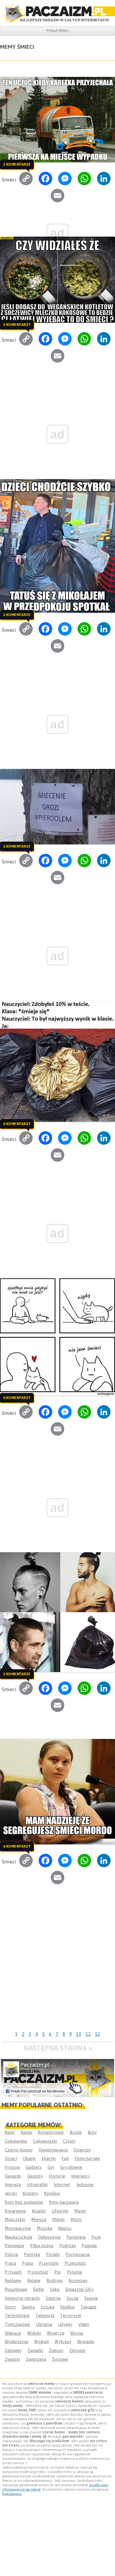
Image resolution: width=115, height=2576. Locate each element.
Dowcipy (82, 2150)
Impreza (13, 2184)
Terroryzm (71, 2315)
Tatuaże (88, 2307)
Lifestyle (60, 2211)
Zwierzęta (36, 2359)
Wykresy (63, 2342)
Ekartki (49, 2158)
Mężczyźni (15, 2219)
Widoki (34, 2333)
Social (73, 2298)
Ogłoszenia (49, 2237)
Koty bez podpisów (24, 2202)
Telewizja (45, 2315)
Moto (76, 2219)
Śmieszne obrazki (22, 2298)
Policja (11, 2254)
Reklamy (13, 2280)
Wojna (77, 2333)
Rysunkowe (16, 2289)
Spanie (91, 2298)
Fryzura (12, 2167)
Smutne (53, 2298)
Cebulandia (16, 2141)
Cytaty (69, 2141)
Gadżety (34, 2167)
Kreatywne (15, 2211)
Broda (76, 2132)
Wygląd (41, 2342)
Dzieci (11, 2158)
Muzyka (45, 2228)
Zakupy (56, 2350)
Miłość (59, 2219)
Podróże (68, 2246)
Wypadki (86, 2342)
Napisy (65, 2228)
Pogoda (89, 2246)
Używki (65, 2324)
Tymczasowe (17, 2324)
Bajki (10, 2132)
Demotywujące (53, 2150)
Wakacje (13, 2333)
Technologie (17, 2315)
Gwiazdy (13, 2176)
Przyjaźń (13, 2272)
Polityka (32, 2254)
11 (88, 2034)
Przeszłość (75, 2263)
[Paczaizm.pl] (57, 13)
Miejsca (39, 2219)
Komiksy (52, 2193)
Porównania (78, 2254)
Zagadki (35, 2350)
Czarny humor (19, 2150)
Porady (53, 2254)
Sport (10, 2307)
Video (84, 2324)
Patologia (76, 2237)
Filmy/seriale (87, 2158)
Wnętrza (56, 2333)
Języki (11, 2193)
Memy (80, 2211)
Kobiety (30, 2193)
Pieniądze (14, 2246)
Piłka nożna (42, 2246)
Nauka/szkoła (18, 2237)
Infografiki (37, 2184)
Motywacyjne (18, 2228)
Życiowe (60, 2359)
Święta (28, 2307)
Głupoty (35, 2176)
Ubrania (44, 2324)
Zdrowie (77, 2350)
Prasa (27, 2263)
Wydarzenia (17, 2342)
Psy (58, 2272)
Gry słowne (71, 2167)
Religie (34, 2280)
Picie (96, 2237)
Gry (51, 2167)
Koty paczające (64, 2202)
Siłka (55, 2289)
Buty (92, 2132)
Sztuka (47, 2307)
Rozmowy (78, 2280)
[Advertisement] (57, 1969)
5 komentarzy (17, 324)
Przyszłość (38, 2272)
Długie (29, 2158)
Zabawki (13, 2350)
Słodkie (67, 2307)
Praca (10, 2263)
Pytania (74, 2272)
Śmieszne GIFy (79, 2289)
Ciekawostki (45, 2141)
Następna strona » (58, 2048)
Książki (39, 2211)
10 (79, 2034)
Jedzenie (85, 2184)
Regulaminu (12, 2494)
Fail (65, 2158)
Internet (62, 2184)
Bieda (26, 2132)
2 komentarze (17, 164)
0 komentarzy (17, 1124)
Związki (12, 2359)
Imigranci (80, 2176)
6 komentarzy (17, 1846)
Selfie (38, 2289)
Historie (57, 2176)
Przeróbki (49, 2263)
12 (98, 2034)
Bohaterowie (51, 2132)
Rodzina (54, 2280)
